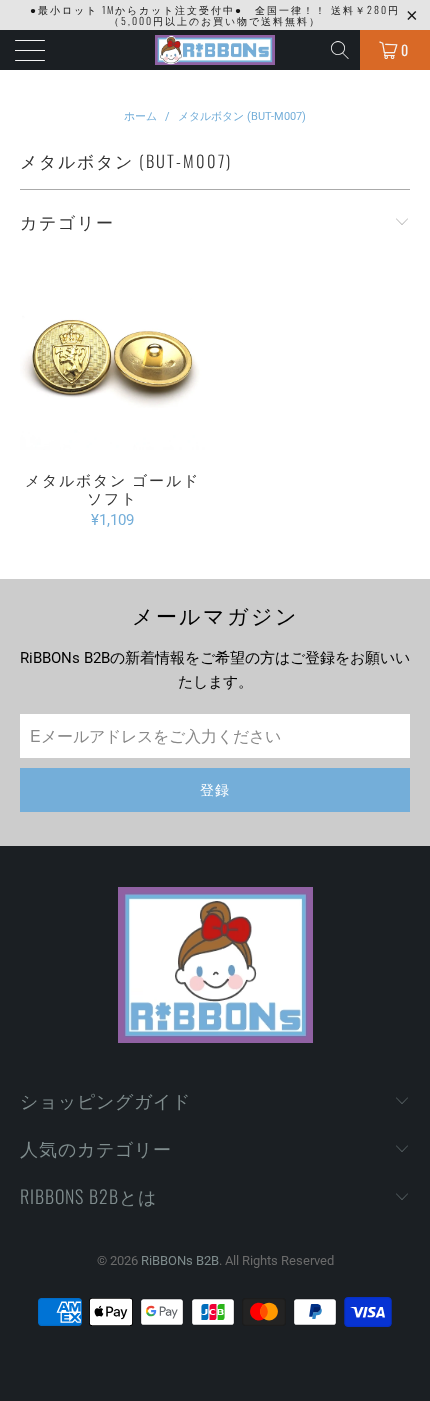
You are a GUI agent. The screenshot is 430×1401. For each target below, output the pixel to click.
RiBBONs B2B (180, 1260)
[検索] (341, 50)
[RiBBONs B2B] (215, 50)
